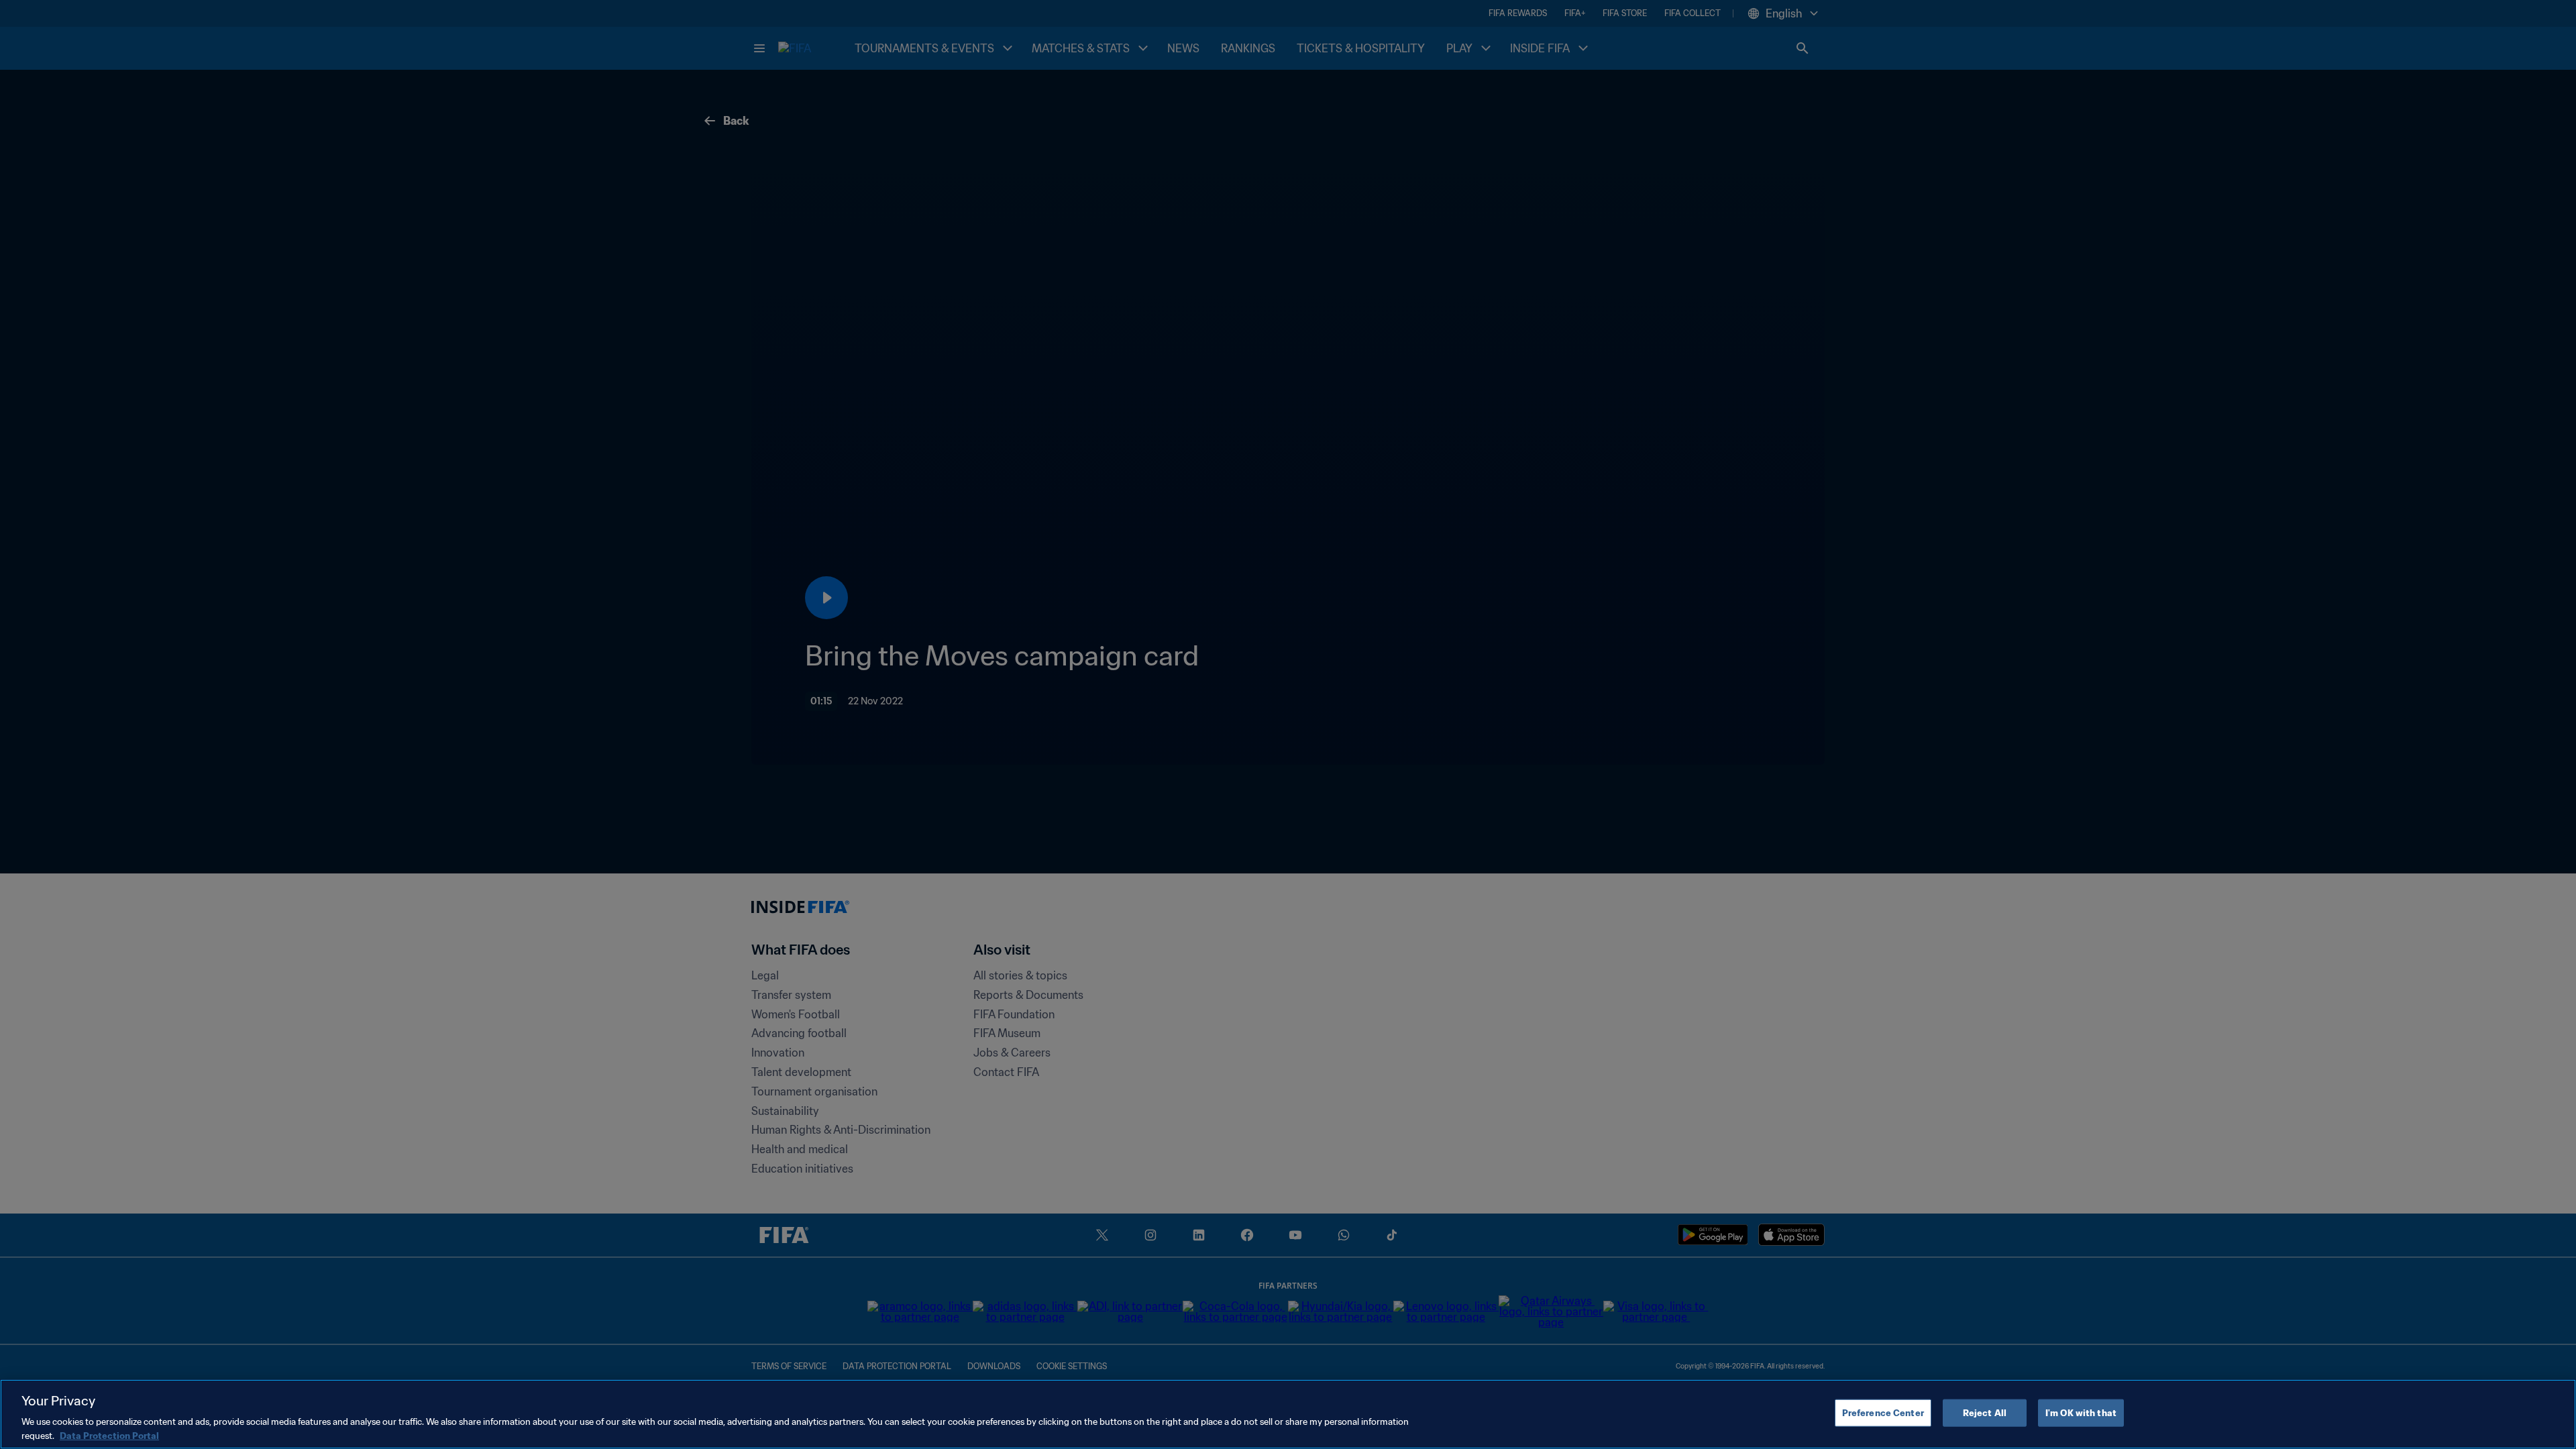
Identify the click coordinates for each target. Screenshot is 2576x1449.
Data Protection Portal (109, 1435)
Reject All (1985, 1413)
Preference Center (1883, 1413)
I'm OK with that (2081, 1413)
